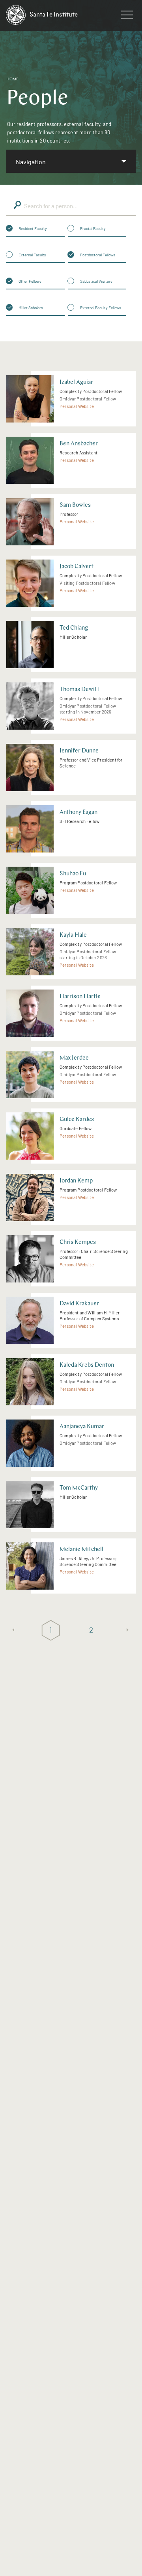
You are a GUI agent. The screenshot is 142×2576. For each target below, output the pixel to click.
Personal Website (77, 406)
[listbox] (71, 161)
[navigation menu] (127, 17)
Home (12, 79)
